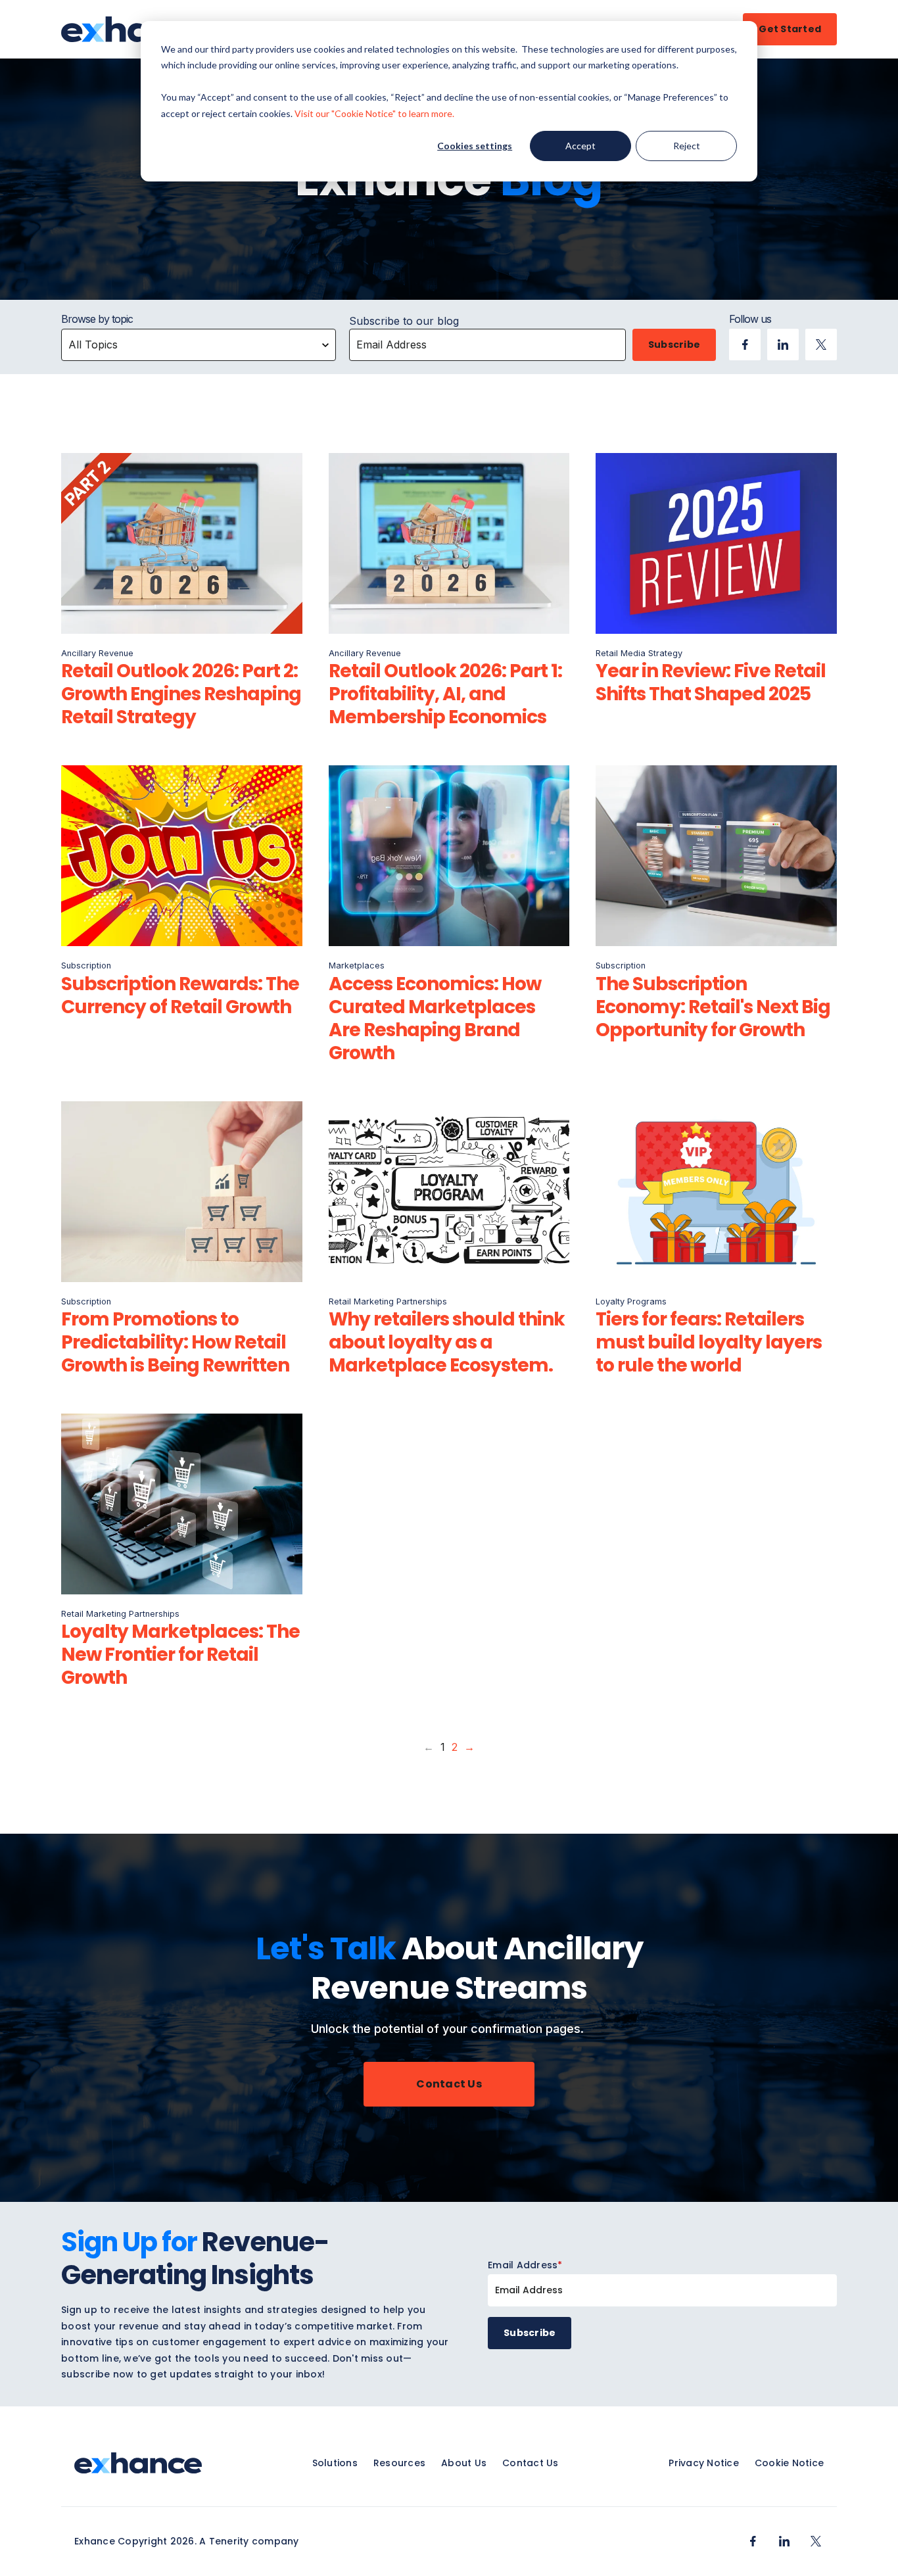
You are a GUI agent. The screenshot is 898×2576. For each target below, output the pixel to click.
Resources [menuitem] (399, 2463)
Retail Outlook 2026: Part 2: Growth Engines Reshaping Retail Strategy (181, 694)
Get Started (790, 29)
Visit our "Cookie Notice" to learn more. (374, 113)
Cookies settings (475, 146)
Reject (687, 146)
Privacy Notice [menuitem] (704, 2463)
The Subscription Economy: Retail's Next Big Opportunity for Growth (713, 1007)
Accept (580, 146)
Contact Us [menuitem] (531, 2463)
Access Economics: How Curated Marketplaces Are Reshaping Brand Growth (435, 1018)
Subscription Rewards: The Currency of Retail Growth (180, 995)
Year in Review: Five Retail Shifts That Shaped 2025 (711, 682)
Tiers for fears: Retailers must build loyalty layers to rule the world (709, 1342)
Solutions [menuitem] (335, 2463)
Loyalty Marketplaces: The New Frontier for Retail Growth (180, 1655)
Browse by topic (97, 319)
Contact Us (449, 2084)
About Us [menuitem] (464, 2463)
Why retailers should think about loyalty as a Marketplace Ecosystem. (447, 1342)
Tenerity (229, 2541)
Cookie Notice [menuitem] (789, 2463)
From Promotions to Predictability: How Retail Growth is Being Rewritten (175, 1342)
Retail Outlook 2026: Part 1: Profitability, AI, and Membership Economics (445, 694)
